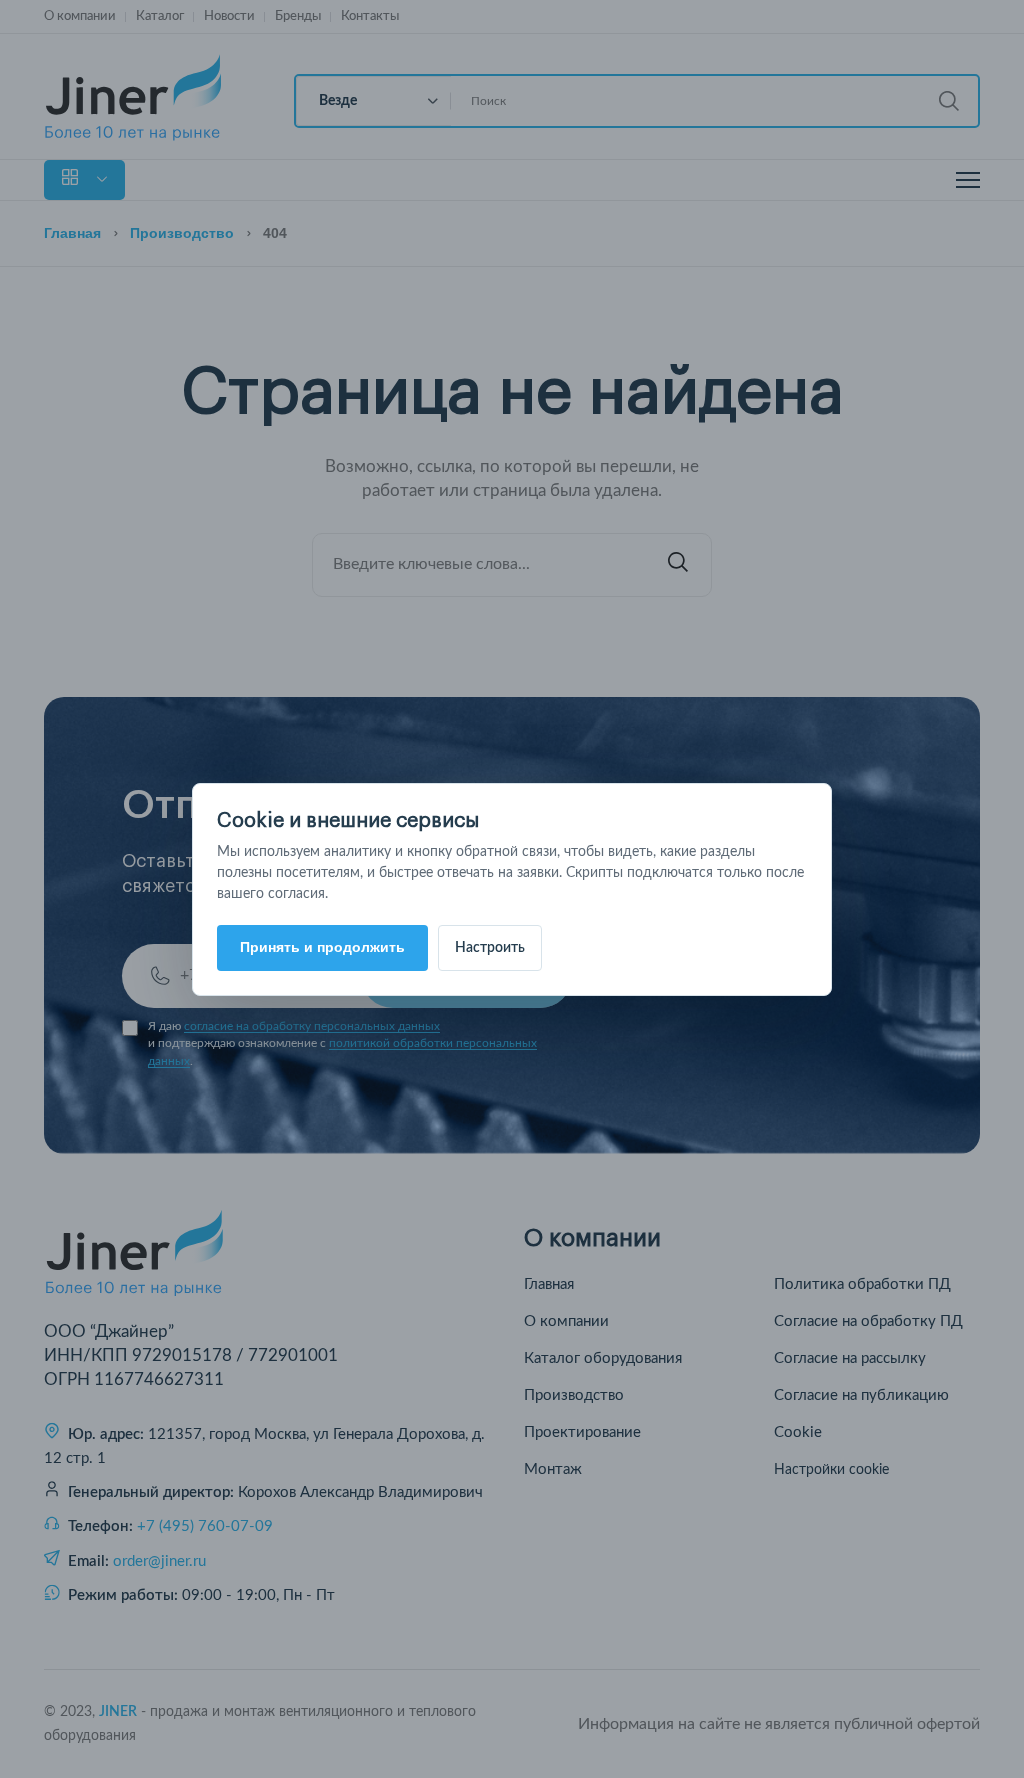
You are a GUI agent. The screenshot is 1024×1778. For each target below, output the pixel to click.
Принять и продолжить (322, 947)
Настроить (490, 948)
